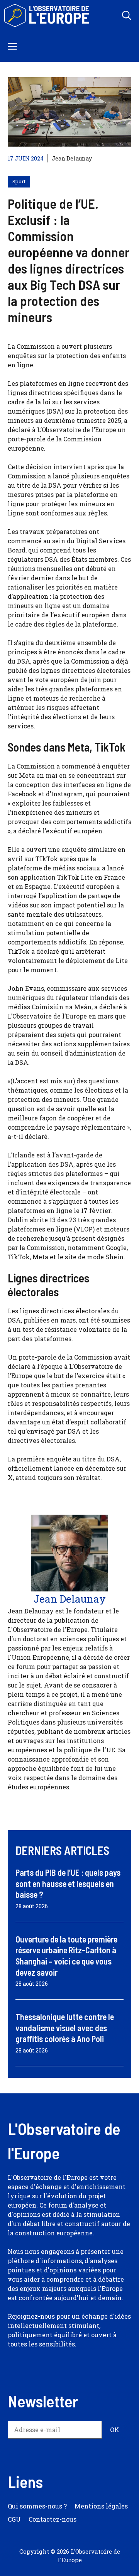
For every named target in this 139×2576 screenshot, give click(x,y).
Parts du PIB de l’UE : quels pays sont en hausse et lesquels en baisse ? (68, 1883)
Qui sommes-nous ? (37, 2506)
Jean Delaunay (72, 158)
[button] (127, 15)
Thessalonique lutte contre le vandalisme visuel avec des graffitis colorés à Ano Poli (65, 2028)
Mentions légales (101, 2506)
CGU (14, 2519)
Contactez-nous (53, 2519)
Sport (19, 181)
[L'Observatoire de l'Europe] (47, 15)
